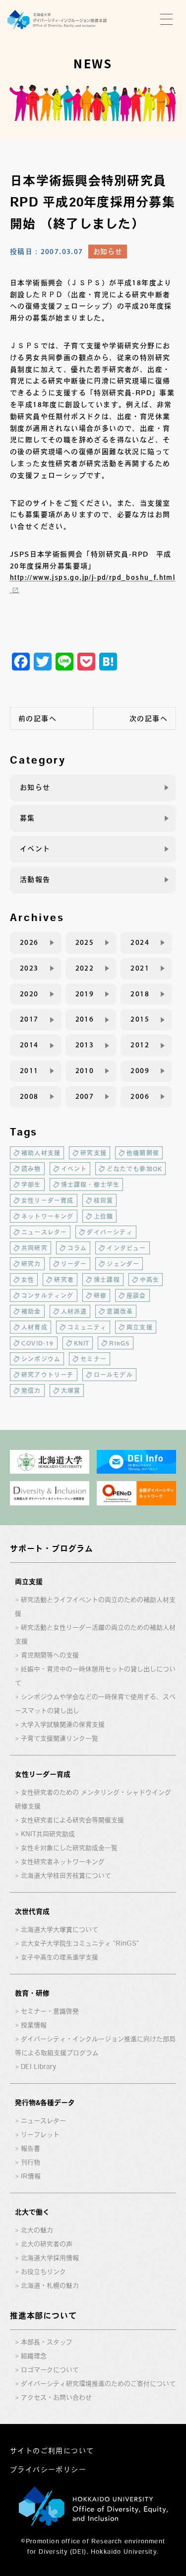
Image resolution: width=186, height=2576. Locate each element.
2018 (140, 994)
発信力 (31, 1391)
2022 (85, 968)
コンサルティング (48, 1295)
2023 (29, 968)
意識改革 (120, 1311)
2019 (85, 994)
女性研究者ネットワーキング (63, 1862)
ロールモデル (113, 1375)
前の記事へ (37, 719)
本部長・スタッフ (47, 2342)
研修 (100, 1295)
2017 (29, 1019)
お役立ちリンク (43, 2272)
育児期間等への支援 (50, 1655)
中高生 (150, 1280)
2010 (85, 1071)
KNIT (82, 1343)
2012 (140, 1045)
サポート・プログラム (52, 1548)
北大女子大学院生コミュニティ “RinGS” (80, 1943)
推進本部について (43, 2316)
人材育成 (34, 1327)
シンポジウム (41, 1359)
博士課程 (107, 1280)
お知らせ (108, 252)
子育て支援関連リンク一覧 (60, 1738)
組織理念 (34, 2356)
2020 (29, 994)
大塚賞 (71, 1391)
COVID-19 (38, 1343)
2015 (140, 1019)
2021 (140, 968)
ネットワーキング (48, 1216)
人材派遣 (74, 1311)
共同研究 (34, 1248)
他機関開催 (143, 1153)
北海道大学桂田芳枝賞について (66, 1876)
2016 (85, 1019)
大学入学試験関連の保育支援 (63, 1725)
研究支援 (93, 1153)
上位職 (104, 1216)
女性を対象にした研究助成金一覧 (69, 1848)
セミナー (93, 1359)
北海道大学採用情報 (50, 2258)
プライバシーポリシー (48, 2470)
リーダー (74, 1264)
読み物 (31, 1169)
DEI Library (38, 2067)
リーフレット (40, 2135)
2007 (85, 1096)
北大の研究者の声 (47, 2244)
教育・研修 (32, 1993)
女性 (28, 1280)
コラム (77, 1248)
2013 (85, 1045)
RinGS (120, 1343)
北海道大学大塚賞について (60, 1930)
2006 (140, 1096)
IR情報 (31, 2176)
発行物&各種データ (45, 2103)
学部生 (31, 1185)
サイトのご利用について (52, 2451)
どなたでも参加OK (134, 1169)
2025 (85, 942)
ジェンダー (123, 1264)
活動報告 (35, 879)
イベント (35, 849)
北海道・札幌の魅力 (50, 2286)
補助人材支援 (41, 1153)
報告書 (31, 2148)
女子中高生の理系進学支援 (60, 1957)
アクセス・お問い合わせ (56, 2397)
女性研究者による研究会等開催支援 (72, 1820)
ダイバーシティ (110, 1232)
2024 (140, 942)
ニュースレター (44, 1232)
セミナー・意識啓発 (50, 2011)
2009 (140, 1071)
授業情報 (34, 2025)
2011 (29, 1071)
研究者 (64, 1280)
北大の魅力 (37, 2230)
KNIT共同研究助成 (48, 1834)
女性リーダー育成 (48, 1200)
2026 (29, 942)
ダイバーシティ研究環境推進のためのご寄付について (98, 2384)
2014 (29, 1045)
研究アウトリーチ (48, 1375)
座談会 (136, 1295)
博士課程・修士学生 (91, 1185)
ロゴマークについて (50, 2370)
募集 (28, 818)
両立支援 (140, 1327)
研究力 (31, 1264)
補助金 (31, 1311)
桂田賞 (104, 1200)
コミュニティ (87, 1327)
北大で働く (32, 2212)
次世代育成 (32, 1911)
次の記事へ (149, 719)
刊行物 (31, 2162)
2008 (29, 1096)
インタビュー (126, 1248)
